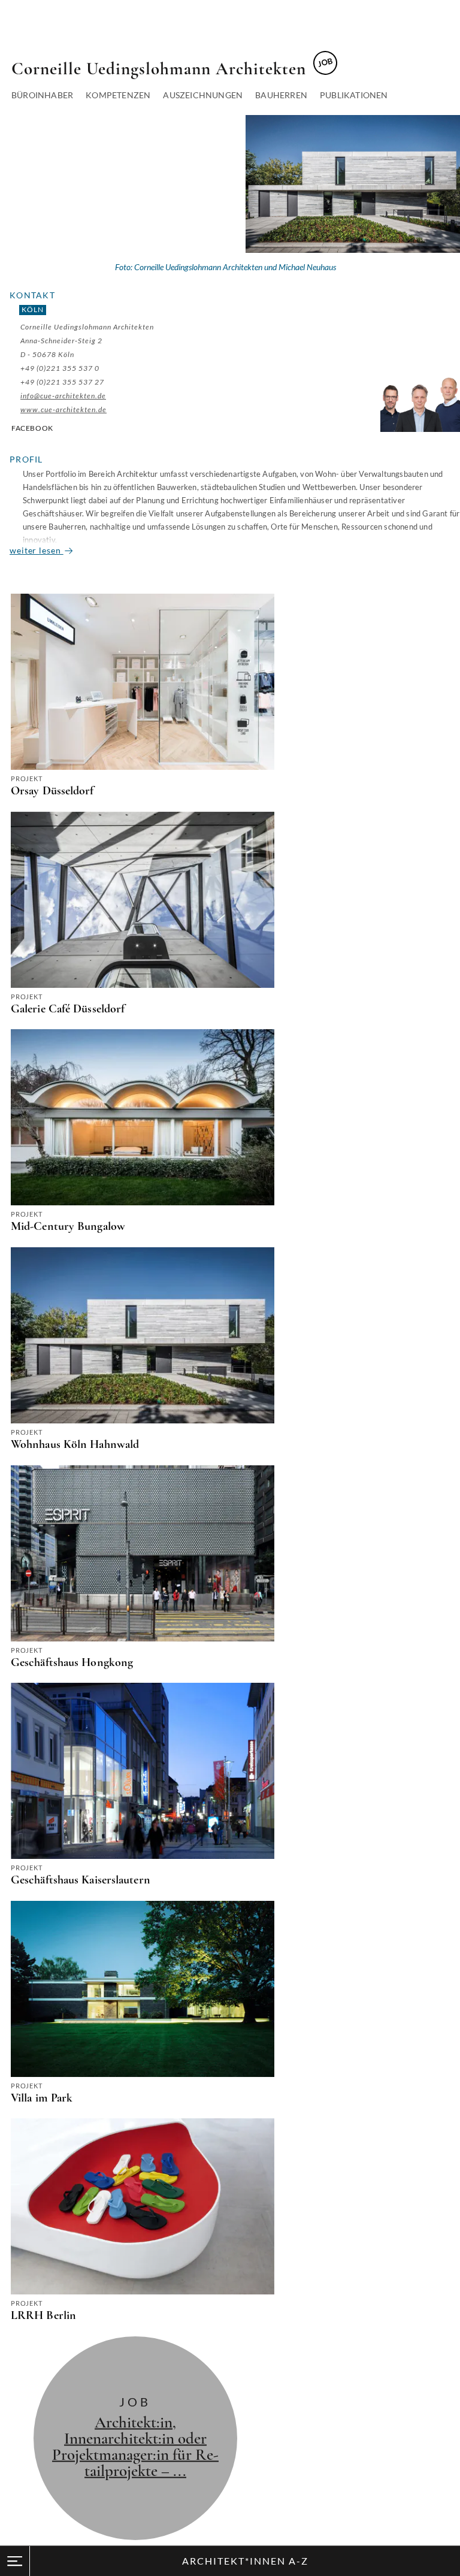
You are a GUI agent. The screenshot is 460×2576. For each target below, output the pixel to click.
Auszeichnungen (203, 95)
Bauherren (281, 95)
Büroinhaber (42, 95)
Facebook (32, 428)
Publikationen (354, 95)
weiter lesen (37, 550)
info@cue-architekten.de (63, 396)
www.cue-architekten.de (63, 409)
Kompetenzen (118, 95)
